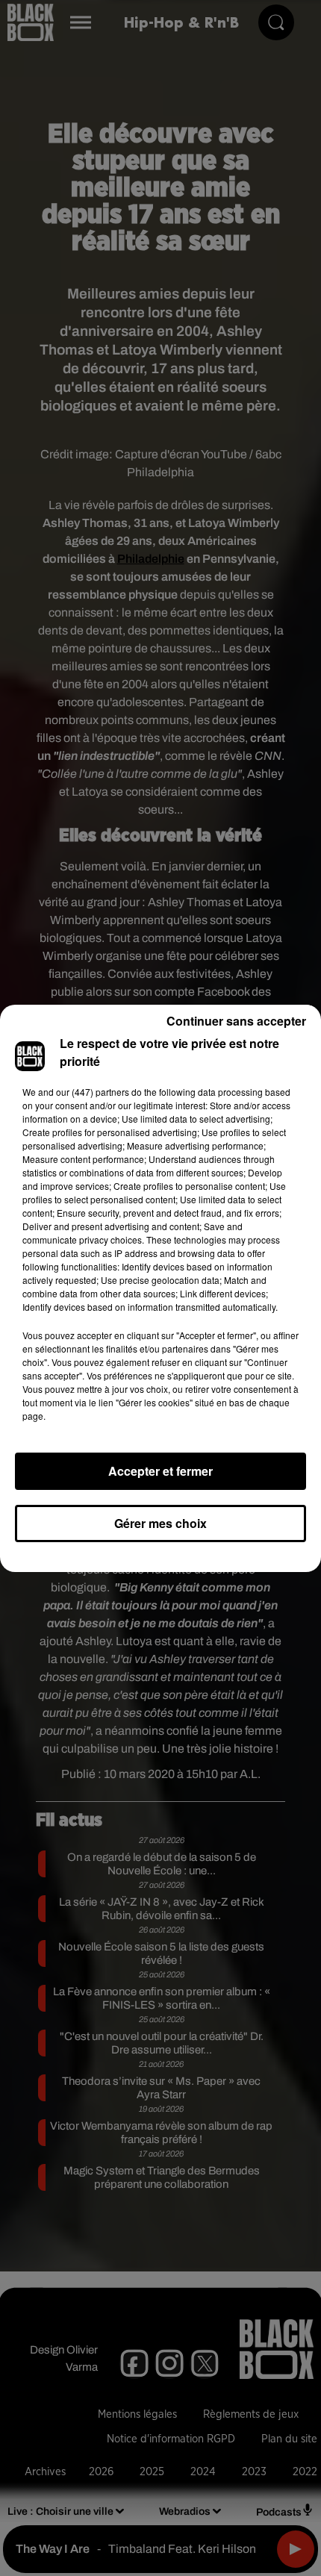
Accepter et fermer (160, 1471)
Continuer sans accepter (236, 1021)
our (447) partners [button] (93, 1092)
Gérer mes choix (160, 1523)
